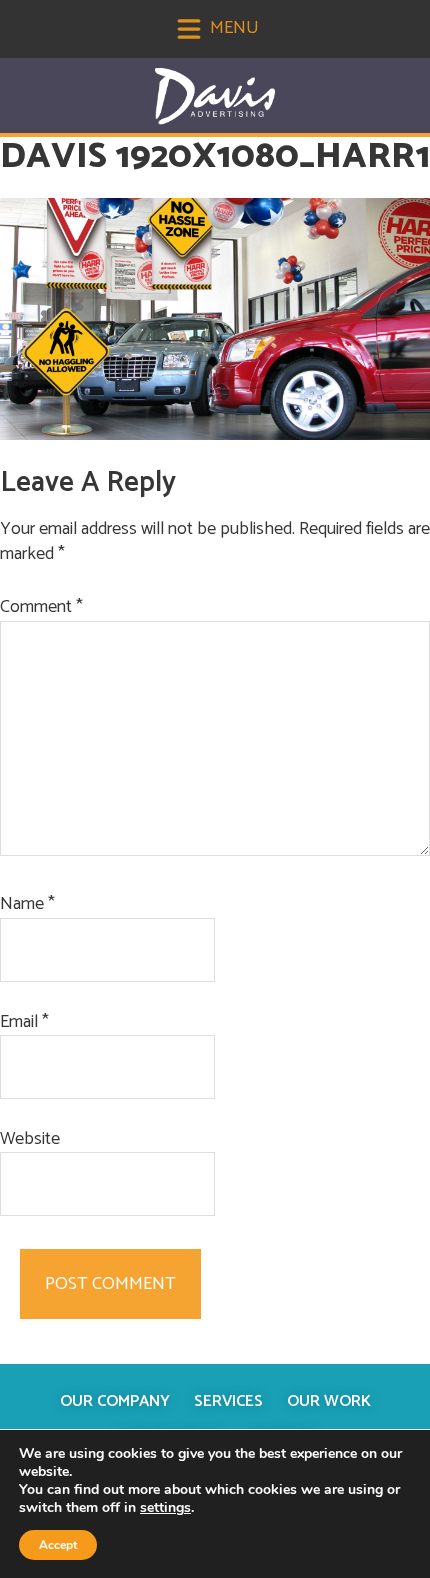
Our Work (329, 1401)
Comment (41, 607)
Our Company (115, 1401)
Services (228, 1401)
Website (30, 1139)
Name (27, 904)
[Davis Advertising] (215, 96)
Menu (232, 28)
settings (165, 1508)
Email (24, 1022)
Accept (58, 1545)
